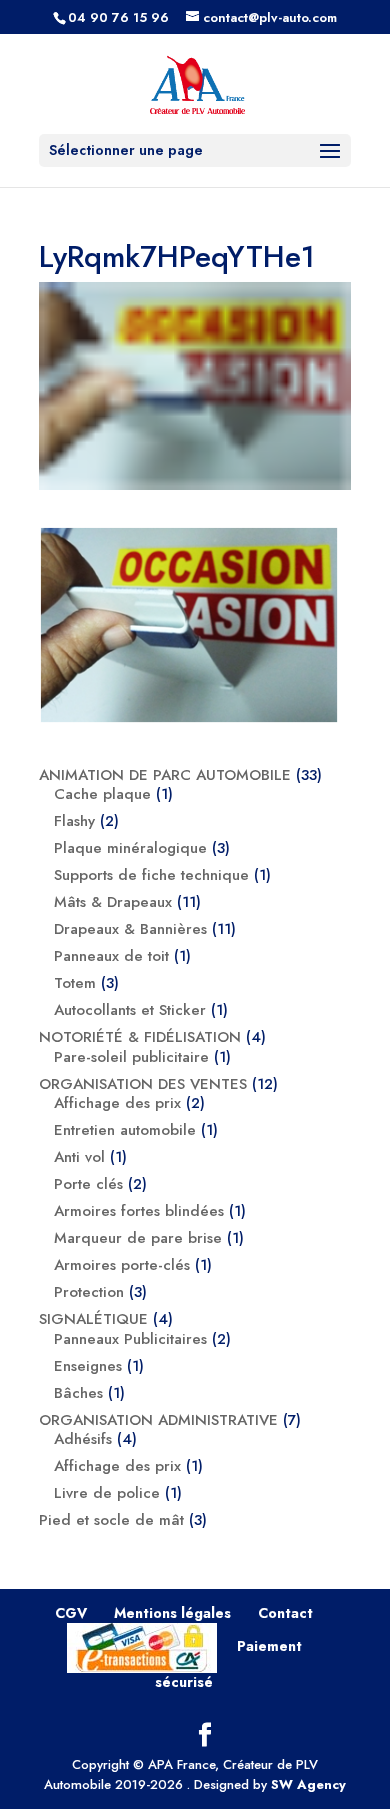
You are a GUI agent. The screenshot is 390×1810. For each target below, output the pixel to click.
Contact (285, 1613)
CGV (71, 1613)
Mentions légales (172, 1613)
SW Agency (308, 1784)
